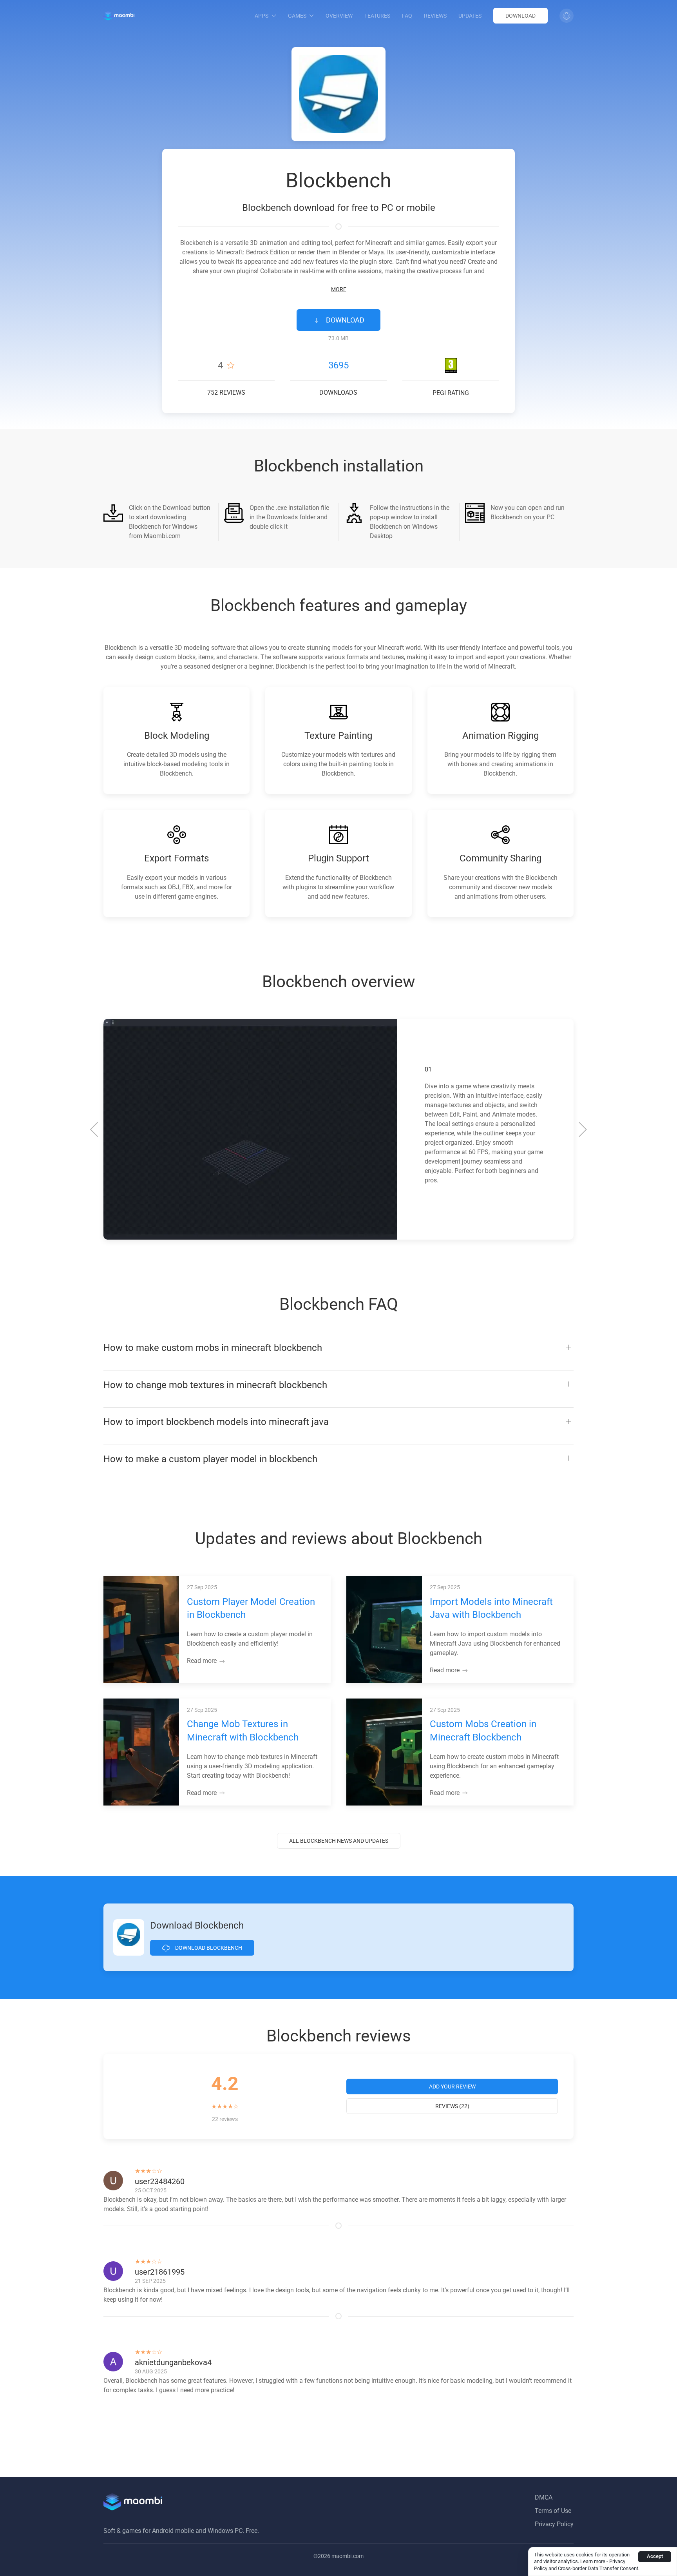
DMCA (544, 2497)
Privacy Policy (554, 2524)
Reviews (435, 16)
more (339, 289)
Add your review (452, 2087)
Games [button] (297, 16)
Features (377, 16)
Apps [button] (262, 16)
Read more (203, 1661)
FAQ (407, 16)
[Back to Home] (119, 16)
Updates (470, 16)
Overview (339, 16)
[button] (567, 16)
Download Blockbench (208, 1948)
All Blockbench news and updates (339, 1841)
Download (520, 16)
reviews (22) (452, 2106)
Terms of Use (553, 2511)
